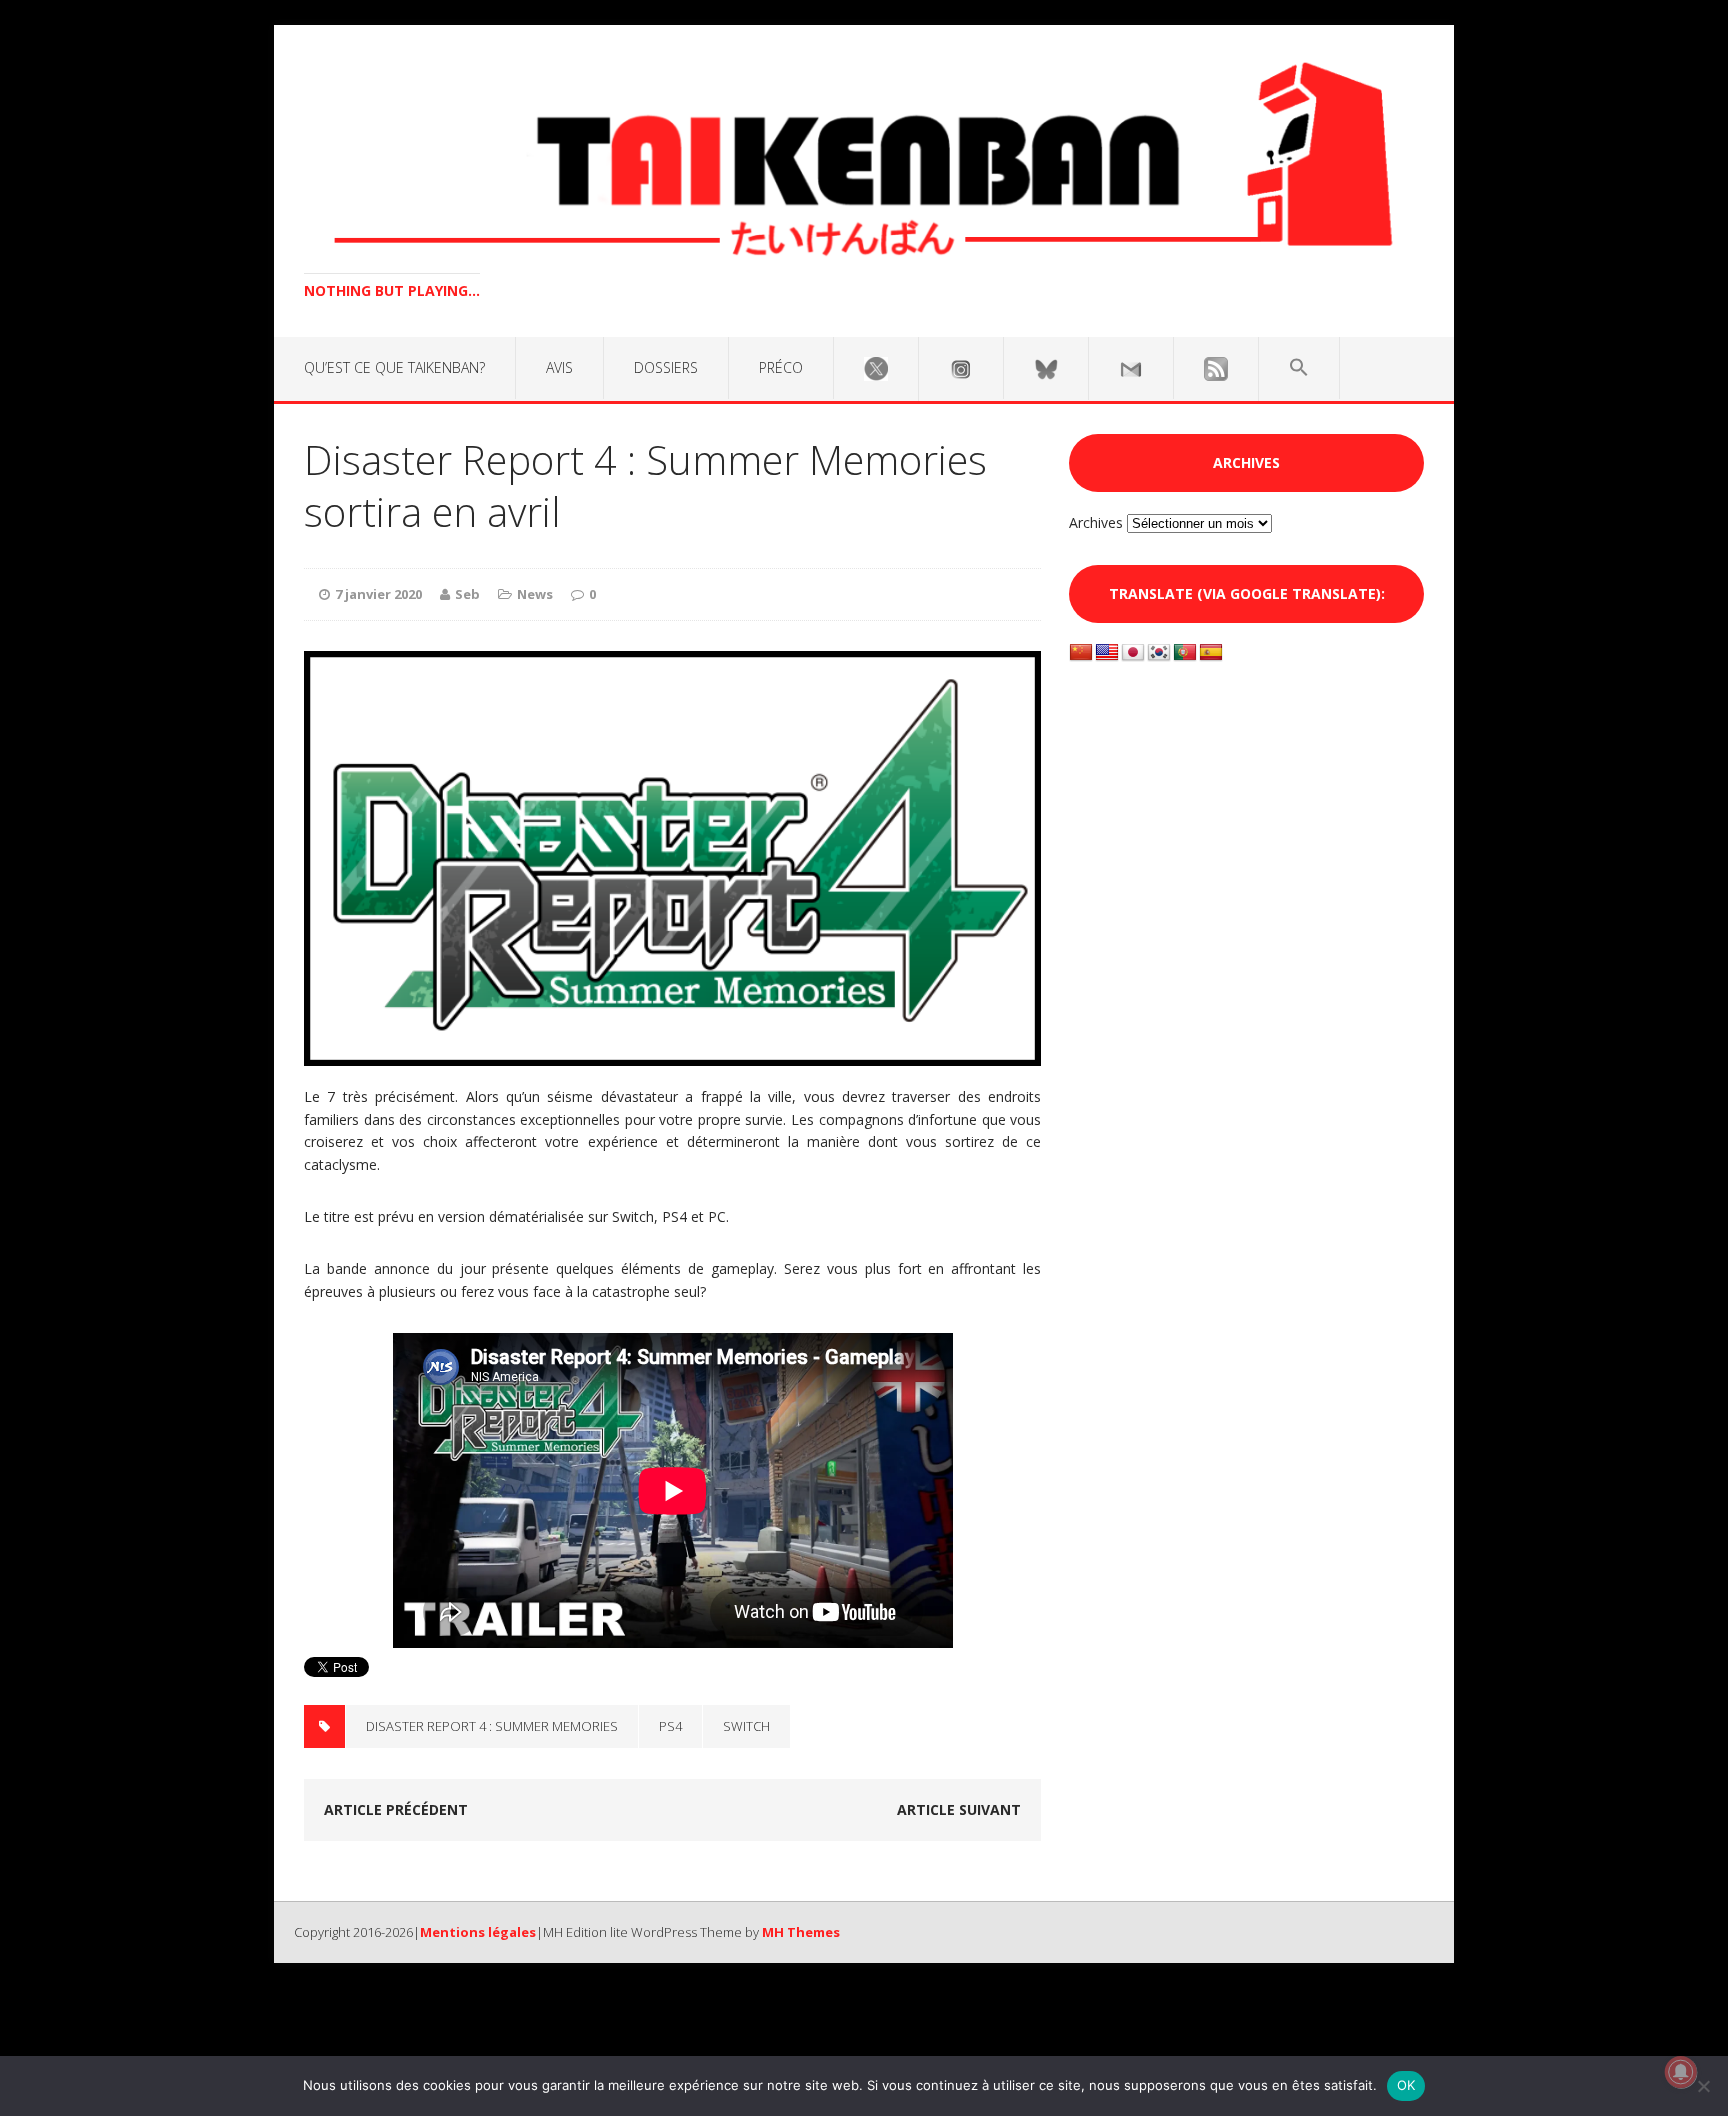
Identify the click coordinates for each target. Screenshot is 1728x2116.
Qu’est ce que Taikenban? (394, 367)
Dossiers (666, 367)
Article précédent (396, 1809)
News (535, 594)
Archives (1096, 522)
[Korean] (1159, 653)
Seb (467, 594)
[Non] (1703, 2086)
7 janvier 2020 (378, 594)
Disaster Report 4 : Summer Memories (492, 1726)
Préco (781, 367)
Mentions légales (478, 1932)
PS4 (670, 1726)
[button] (1299, 368)
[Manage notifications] (1681, 2072)
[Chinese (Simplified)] (1081, 653)
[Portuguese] (1185, 653)
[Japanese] (1133, 653)
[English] (1107, 653)
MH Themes (801, 1932)
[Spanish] (1211, 653)
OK (1406, 2085)
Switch (746, 1726)
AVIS (559, 367)
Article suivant (959, 1809)
